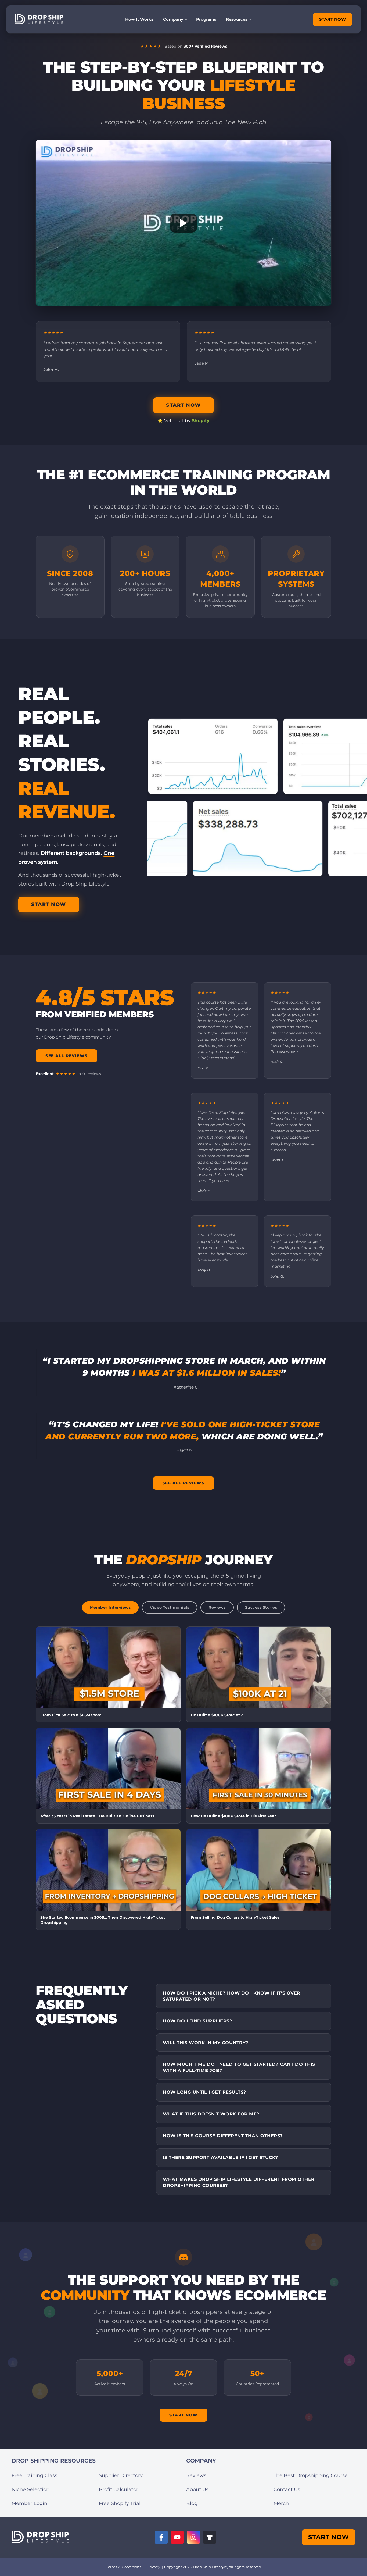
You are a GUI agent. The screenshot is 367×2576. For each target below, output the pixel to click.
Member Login (29, 2503)
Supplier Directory (121, 2475)
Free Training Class (34, 2475)
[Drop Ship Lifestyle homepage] (40, 2537)
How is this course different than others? (223, 2136)
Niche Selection (30, 2489)
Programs (206, 19)
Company (173, 19)
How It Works (139, 19)
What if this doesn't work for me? (211, 2114)
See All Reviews (66, 1056)
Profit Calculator (118, 2489)
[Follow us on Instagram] (193, 2537)
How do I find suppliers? (197, 2021)
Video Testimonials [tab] (170, 1607)
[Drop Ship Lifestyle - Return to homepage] (39, 19)
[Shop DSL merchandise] (210, 2537)
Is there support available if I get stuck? (220, 2157)
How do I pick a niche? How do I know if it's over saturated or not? (232, 1996)
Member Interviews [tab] (110, 1607)
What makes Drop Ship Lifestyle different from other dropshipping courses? (239, 2182)
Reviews (196, 2475)
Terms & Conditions (124, 2567)
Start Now (183, 2415)
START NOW (333, 19)
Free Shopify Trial (120, 2503)
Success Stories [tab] (261, 1607)
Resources (237, 19)
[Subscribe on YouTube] (177, 2537)
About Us (197, 2489)
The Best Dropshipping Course (311, 2475)
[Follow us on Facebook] (161, 2537)
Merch (281, 2503)
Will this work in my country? (206, 2043)
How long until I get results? (205, 2092)
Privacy (153, 2567)
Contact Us (287, 2489)
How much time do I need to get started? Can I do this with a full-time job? (239, 2067)
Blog (192, 2503)
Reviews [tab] (217, 1607)
